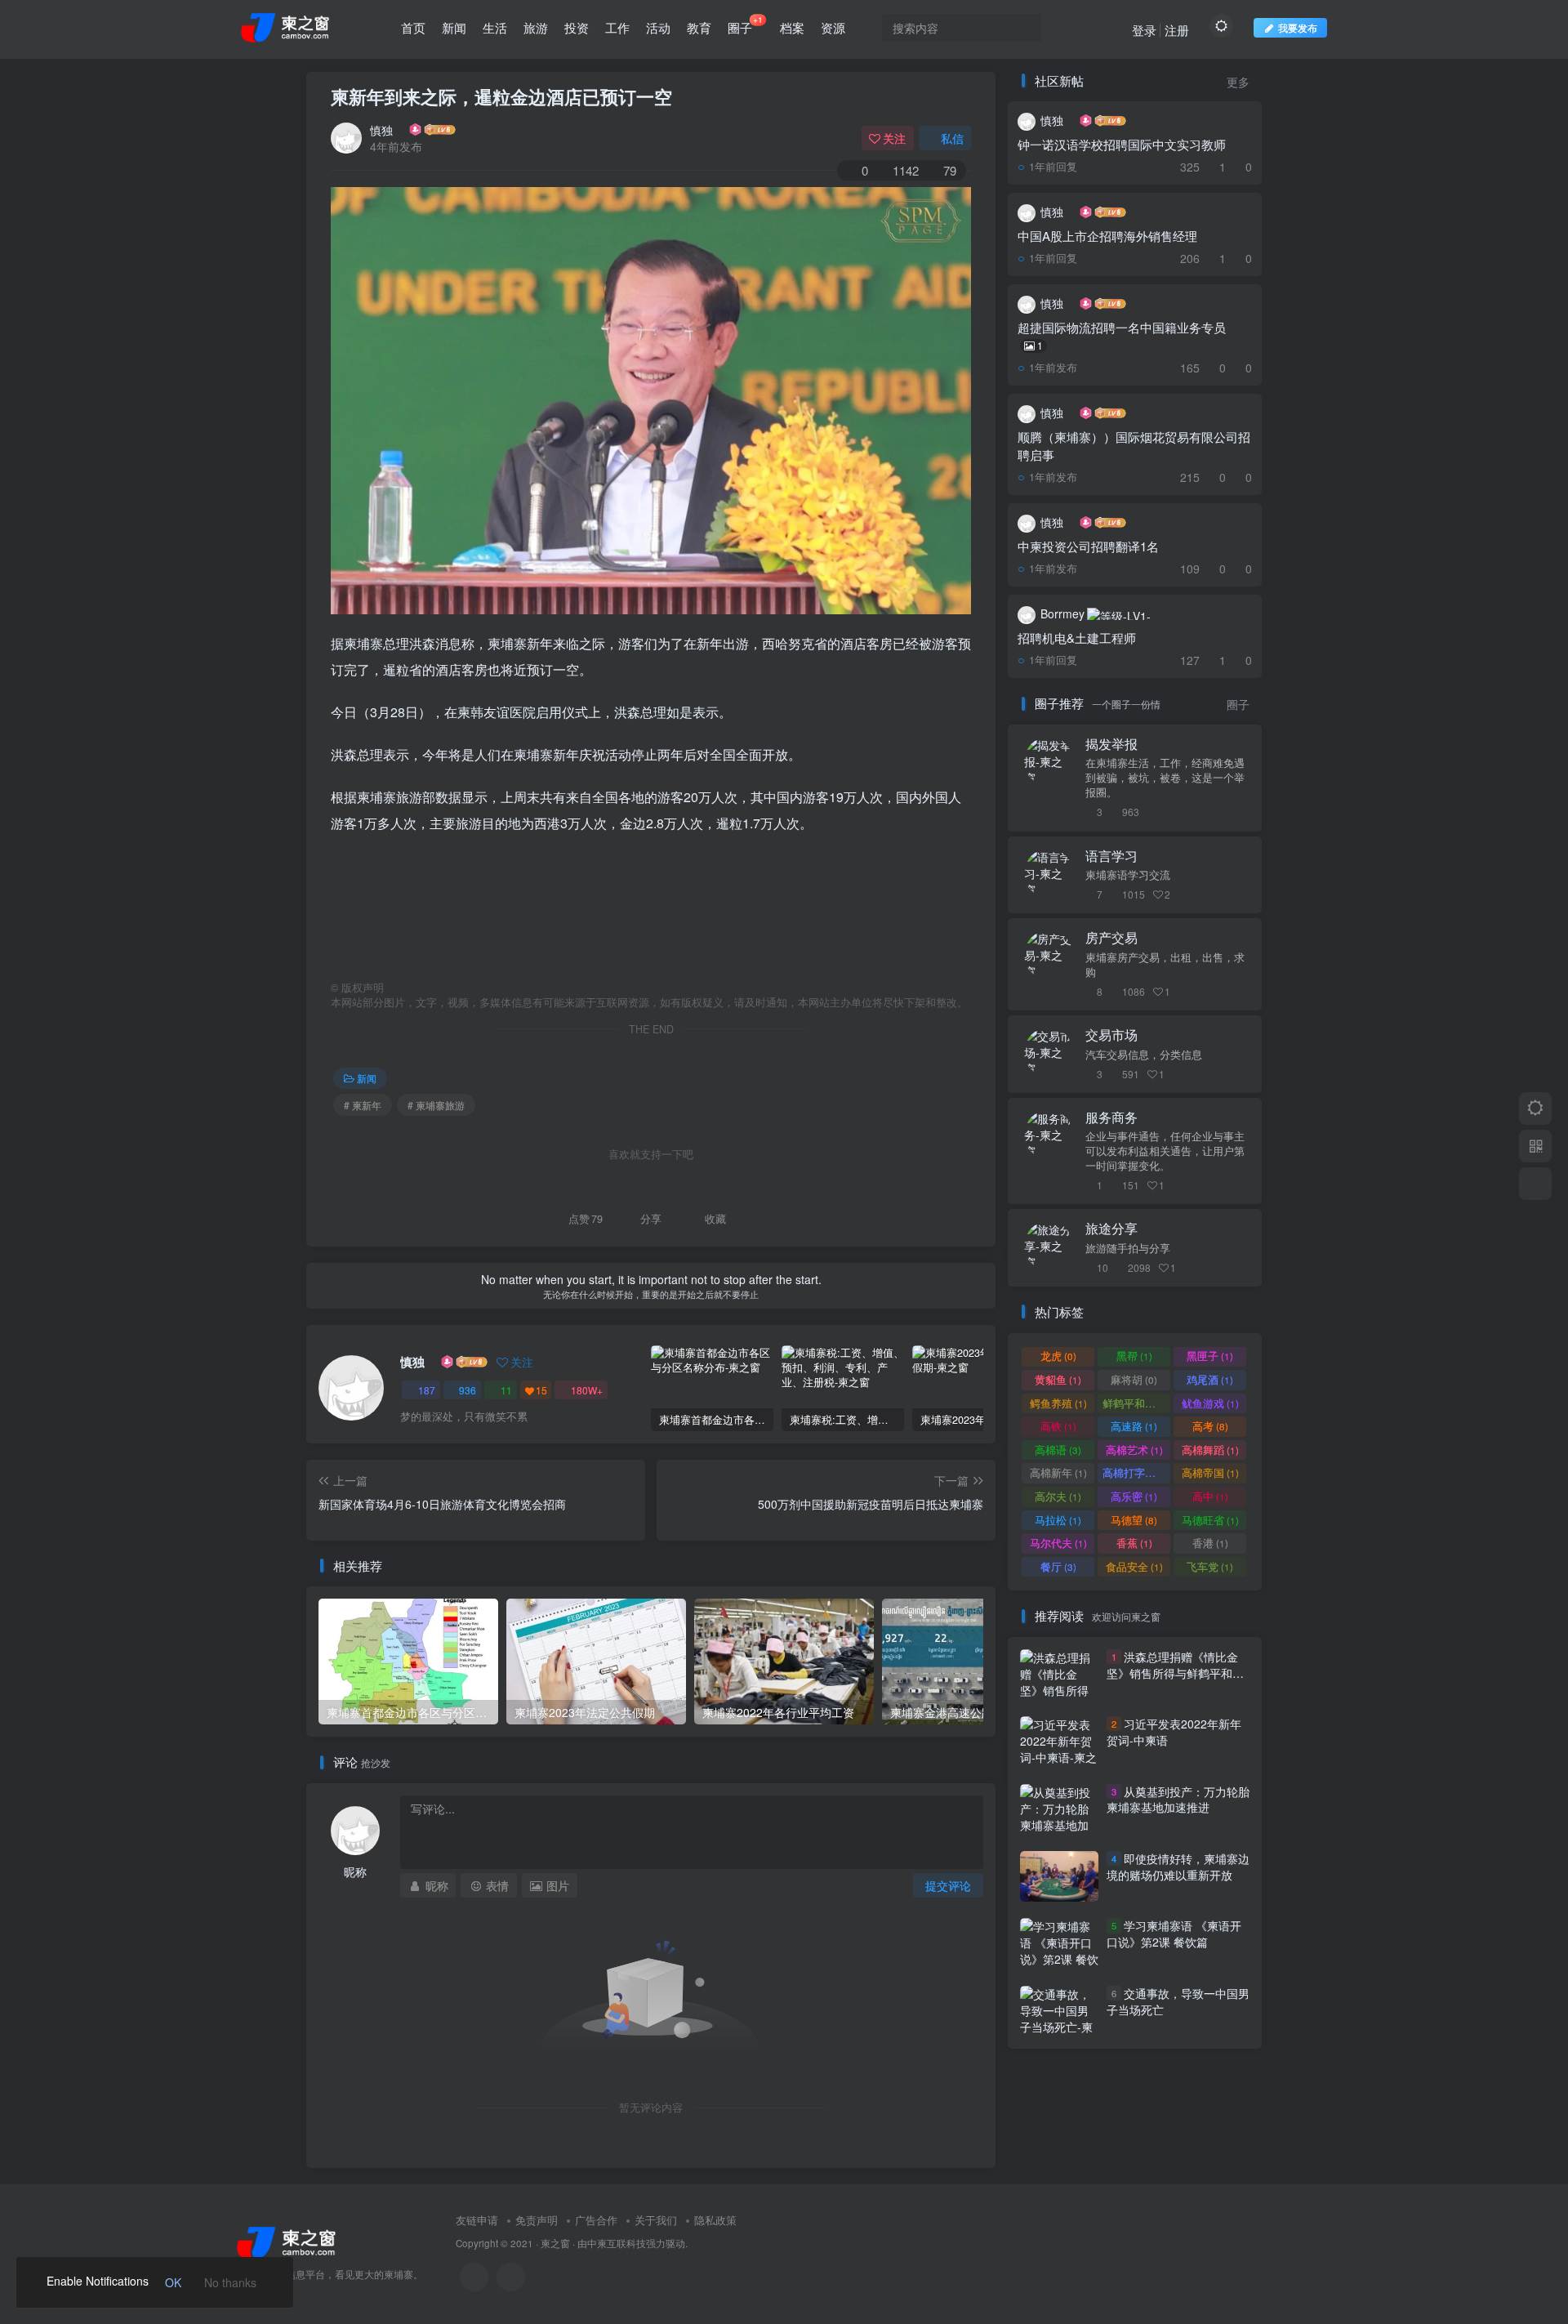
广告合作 (596, 2220)
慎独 (381, 130)
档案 (792, 27)
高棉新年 (1058, 1472)
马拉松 (1058, 1520)
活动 (658, 27)
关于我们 (656, 2220)
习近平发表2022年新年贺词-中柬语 (1174, 1732)
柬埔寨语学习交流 (1128, 875)
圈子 (745, 25)
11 (506, 1390)
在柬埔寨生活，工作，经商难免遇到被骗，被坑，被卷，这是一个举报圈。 (1165, 778)
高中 (1210, 1496)
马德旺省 (1210, 1520)
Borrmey (1062, 613)
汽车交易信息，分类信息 (1144, 1055)
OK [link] (173, 2282)
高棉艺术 (1134, 1450)
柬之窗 (555, 2243)
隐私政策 (715, 2220)
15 (541, 1390)
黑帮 (1134, 1356)
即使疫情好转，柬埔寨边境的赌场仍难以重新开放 (1178, 1867)
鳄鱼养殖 (1058, 1403)
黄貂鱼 (1058, 1379)
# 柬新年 (363, 1105)
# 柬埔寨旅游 (436, 1105)
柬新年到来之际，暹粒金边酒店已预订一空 (501, 96)
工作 (617, 27)
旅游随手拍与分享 (1128, 1248)
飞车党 (1210, 1566)
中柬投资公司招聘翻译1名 (1088, 546)
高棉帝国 (1210, 1472)
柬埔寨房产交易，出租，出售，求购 (1165, 965)
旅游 (536, 27)
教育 (699, 27)
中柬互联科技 (617, 2243)
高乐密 (1134, 1496)
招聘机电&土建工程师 (1077, 638)
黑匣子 (1210, 1356)
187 (427, 1390)
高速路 (1134, 1426)
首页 (413, 27)
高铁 (1058, 1426)
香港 (1210, 1543)
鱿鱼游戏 (1210, 1403)
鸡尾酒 (1210, 1379)
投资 (577, 27)
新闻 (454, 27)
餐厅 (1058, 1566)
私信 (952, 138)
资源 (833, 27)
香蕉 (1134, 1543)
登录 (1144, 30)
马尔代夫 (1058, 1543)
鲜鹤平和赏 (1136, 1403)
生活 (495, 27)
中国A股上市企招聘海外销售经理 (1107, 236)
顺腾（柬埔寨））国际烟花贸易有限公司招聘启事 (1134, 446)
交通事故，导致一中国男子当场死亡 (1178, 2001)
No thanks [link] (230, 2282)
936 (468, 1390)
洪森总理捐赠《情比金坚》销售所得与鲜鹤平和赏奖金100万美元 (1175, 1673)
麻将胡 (1134, 1379)
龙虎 (1058, 1356)
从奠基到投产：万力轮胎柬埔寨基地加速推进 (1178, 1800)
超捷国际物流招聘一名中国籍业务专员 (1122, 335)
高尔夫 (1058, 1496)
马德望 (1134, 1520)
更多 (1238, 82)
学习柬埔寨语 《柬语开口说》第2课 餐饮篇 (1174, 1934)
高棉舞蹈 (1210, 1450)
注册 (1177, 30)
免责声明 (537, 2220)
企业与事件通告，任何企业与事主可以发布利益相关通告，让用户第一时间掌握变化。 (1165, 1151)
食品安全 (1134, 1566)
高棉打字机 (1136, 1472)
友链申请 (477, 2220)
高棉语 (1058, 1450)
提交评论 (948, 1885)
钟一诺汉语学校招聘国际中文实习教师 (1122, 144)
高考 (1210, 1426)
